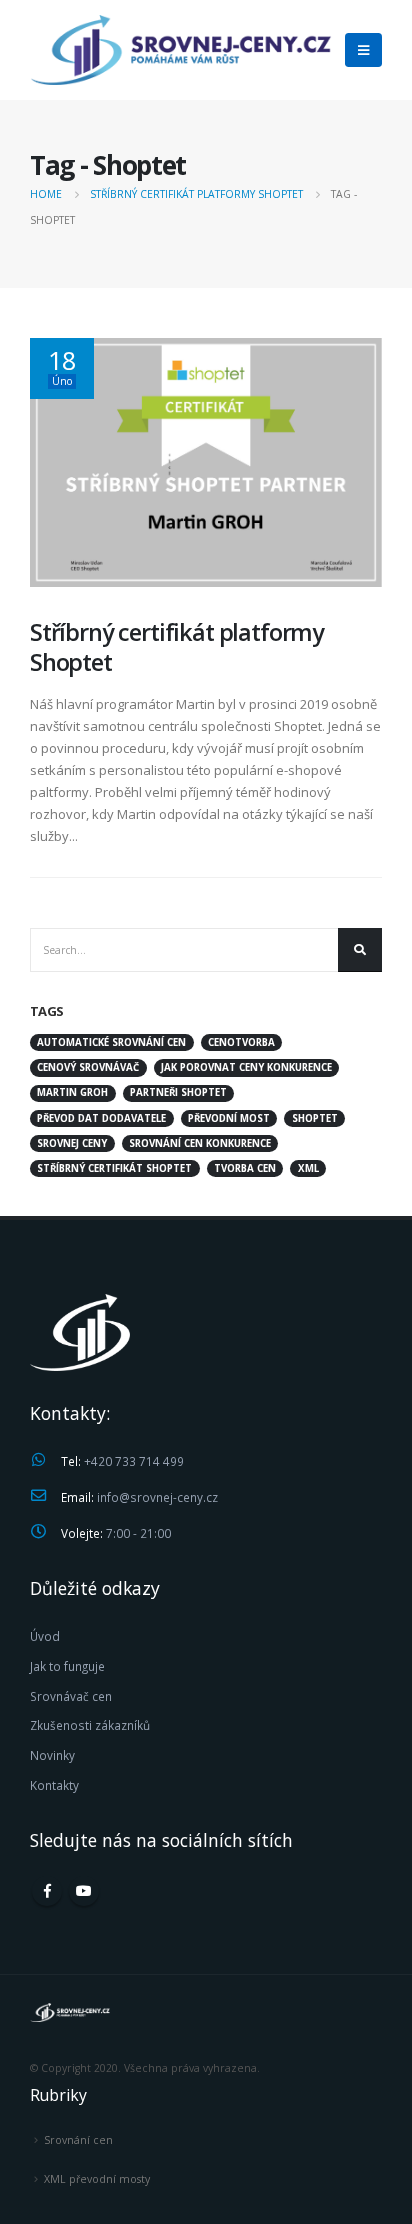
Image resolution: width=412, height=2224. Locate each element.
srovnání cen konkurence (200, 1143)
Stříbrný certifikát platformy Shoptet (177, 647)
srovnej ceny (72, 1143)
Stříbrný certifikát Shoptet (114, 1168)
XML (308, 1168)
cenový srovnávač (88, 1067)
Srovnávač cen (71, 1696)
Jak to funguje (67, 1666)
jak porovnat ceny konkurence (246, 1067)
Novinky (52, 1755)
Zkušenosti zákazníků (90, 1725)
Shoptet (315, 1118)
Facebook (47, 1891)
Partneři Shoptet (178, 1092)
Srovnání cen (78, 2140)
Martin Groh (72, 1092)
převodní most (229, 1118)
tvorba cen (245, 1168)
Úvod (45, 1636)
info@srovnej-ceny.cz (157, 1497)
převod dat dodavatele (101, 1118)
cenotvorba (241, 1042)
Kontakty (54, 1785)
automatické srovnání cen (111, 1042)
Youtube (84, 1891)
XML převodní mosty (97, 2179)
